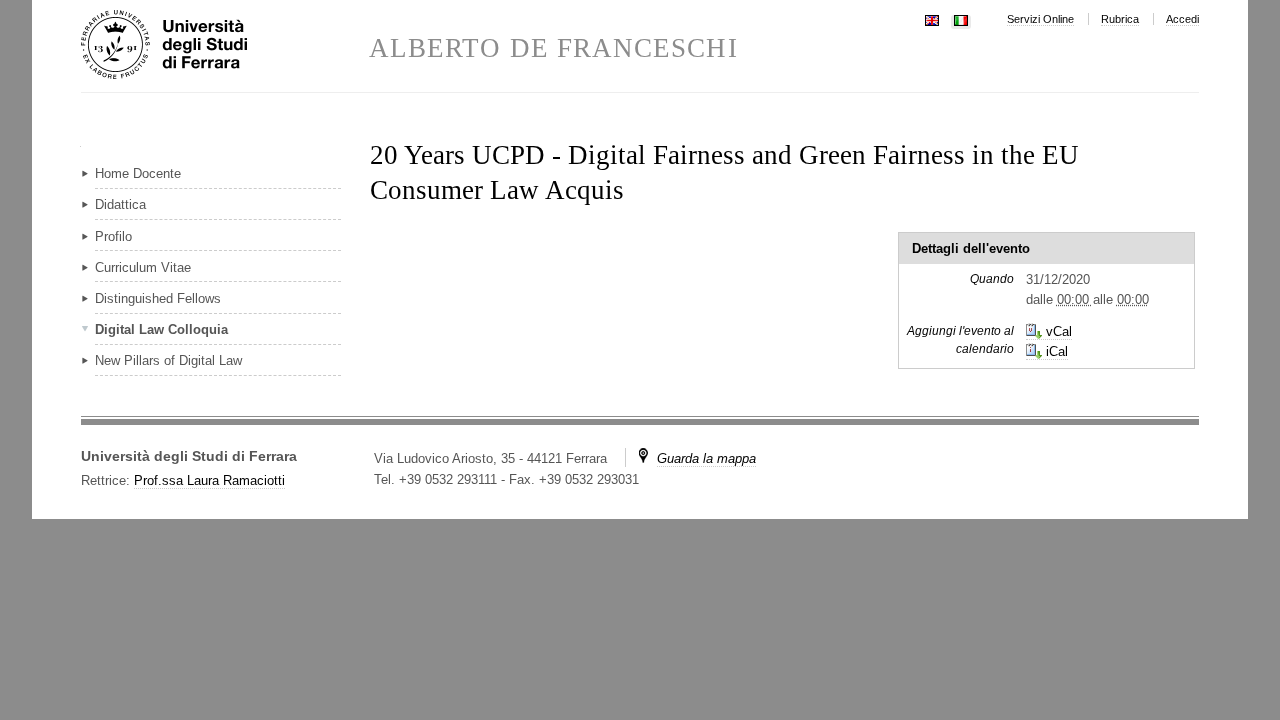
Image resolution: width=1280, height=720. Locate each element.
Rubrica (1120, 19)
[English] (932, 18)
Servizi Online (1040, 19)
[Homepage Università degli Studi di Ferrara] (225, 46)
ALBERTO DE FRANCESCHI (553, 48)
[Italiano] (961, 18)
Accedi (1182, 19)
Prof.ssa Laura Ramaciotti (209, 480)
